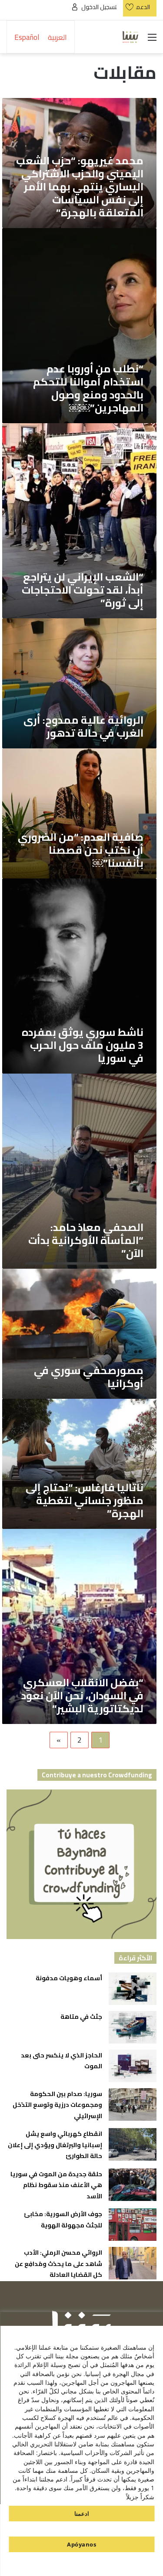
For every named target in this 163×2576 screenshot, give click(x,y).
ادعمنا (82, 2514)
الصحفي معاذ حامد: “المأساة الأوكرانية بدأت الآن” (86, 1240)
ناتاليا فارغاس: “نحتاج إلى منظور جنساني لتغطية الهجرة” (85, 1500)
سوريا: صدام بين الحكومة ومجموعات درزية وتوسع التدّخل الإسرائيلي (57, 2105)
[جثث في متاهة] (133, 2027)
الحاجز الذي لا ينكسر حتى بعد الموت (62, 2061)
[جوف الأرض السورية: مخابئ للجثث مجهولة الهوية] (133, 2225)
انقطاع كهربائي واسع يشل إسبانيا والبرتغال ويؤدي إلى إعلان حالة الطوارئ (55, 2145)
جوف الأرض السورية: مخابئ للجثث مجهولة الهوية (63, 2220)
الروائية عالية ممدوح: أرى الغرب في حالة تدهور (83, 726)
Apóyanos (81, 2544)
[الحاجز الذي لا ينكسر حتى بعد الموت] (133, 2066)
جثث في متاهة (81, 2017)
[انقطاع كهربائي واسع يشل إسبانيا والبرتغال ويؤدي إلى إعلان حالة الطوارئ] (133, 2144)
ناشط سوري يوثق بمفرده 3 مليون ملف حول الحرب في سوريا (83, 1045)
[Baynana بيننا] (130, 37)
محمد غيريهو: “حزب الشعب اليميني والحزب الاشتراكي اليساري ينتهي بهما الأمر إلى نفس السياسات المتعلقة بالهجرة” (80, 187)
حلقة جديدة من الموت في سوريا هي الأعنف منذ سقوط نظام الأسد (56, 2185)
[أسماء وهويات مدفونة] (133, 1989)
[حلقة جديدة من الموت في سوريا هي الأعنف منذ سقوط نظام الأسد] (133, 2185)
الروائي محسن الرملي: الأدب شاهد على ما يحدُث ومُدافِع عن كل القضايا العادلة (58, 2264)
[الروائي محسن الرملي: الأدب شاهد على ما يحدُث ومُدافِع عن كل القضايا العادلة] (133, 2263)
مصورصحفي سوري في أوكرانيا (89, 1377)
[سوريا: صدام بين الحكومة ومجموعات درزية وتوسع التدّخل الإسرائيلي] (133, 2104)
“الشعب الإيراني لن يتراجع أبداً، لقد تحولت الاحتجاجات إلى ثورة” (83, 590)
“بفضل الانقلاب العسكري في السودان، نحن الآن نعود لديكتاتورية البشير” (82, 1696)
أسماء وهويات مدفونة (69, 1978)
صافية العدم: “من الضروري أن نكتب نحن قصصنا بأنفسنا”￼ (81, 850)
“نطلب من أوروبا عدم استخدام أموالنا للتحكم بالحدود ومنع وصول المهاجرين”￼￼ (88, 388)
